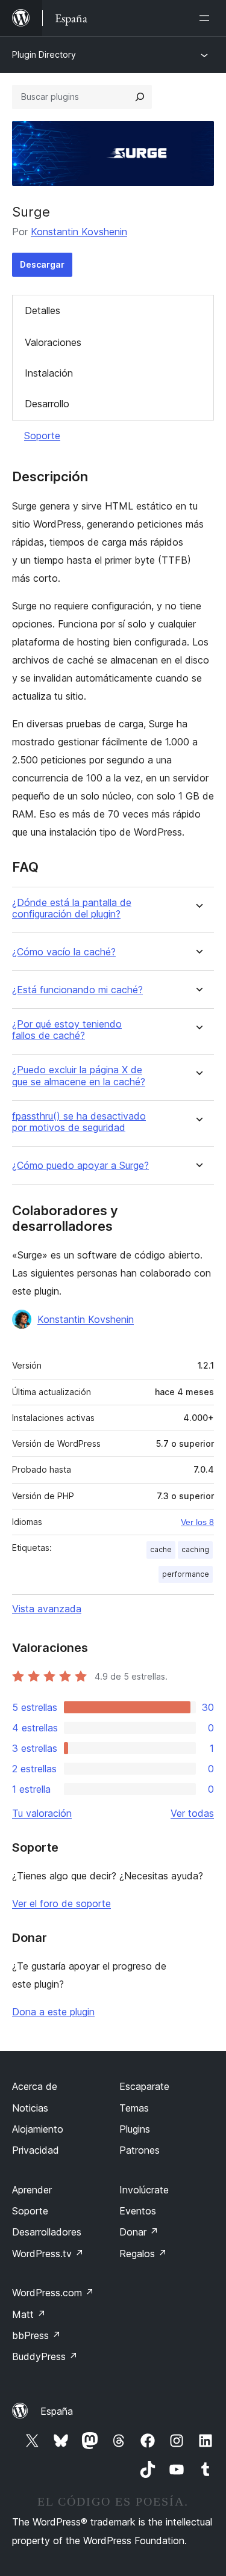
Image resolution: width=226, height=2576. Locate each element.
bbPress (36, 2335)
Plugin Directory (44, 54)
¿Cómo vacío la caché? (64, 952)
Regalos (143, 2254)
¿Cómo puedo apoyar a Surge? (80, 1166)
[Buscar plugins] (140, 97)
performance (186, 1574)
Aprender (32, 2190)
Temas (134, 2108)
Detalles (42, 310)
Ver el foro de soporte (61, 1903)
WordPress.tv (48, 2254)
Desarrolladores (47, 2232)
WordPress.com (53, 2293)
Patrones (140, 2150)
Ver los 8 (197, 1522)
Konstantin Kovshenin (79, 232)
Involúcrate (144, 2190)
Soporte (42, 436)
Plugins (135, 2129)
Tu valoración (42, 1813)
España (57, 2411)
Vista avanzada (47, 1609)
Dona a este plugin (53, 2012)
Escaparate (144, 2086)
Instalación (49, 373)
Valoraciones (53, 342)
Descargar (42, 264)
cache (161, 1549)
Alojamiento (38, 2129)
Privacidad (36, 2150)
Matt (29, 2314)
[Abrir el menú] (207, 18)
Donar (139, 2232)
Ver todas (192, 1813)
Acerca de (35, 2086)
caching (195, 1549)
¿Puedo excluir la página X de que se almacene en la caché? (79, 1076)
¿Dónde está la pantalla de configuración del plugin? (72, 908)
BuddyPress (45, 2356)
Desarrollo (47, 404)
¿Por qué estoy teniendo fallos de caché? (67, 1030)
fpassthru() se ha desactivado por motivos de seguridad (79, 1122)
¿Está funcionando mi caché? (77, 990)
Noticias (30, 2108)
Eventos (138, 2211)
